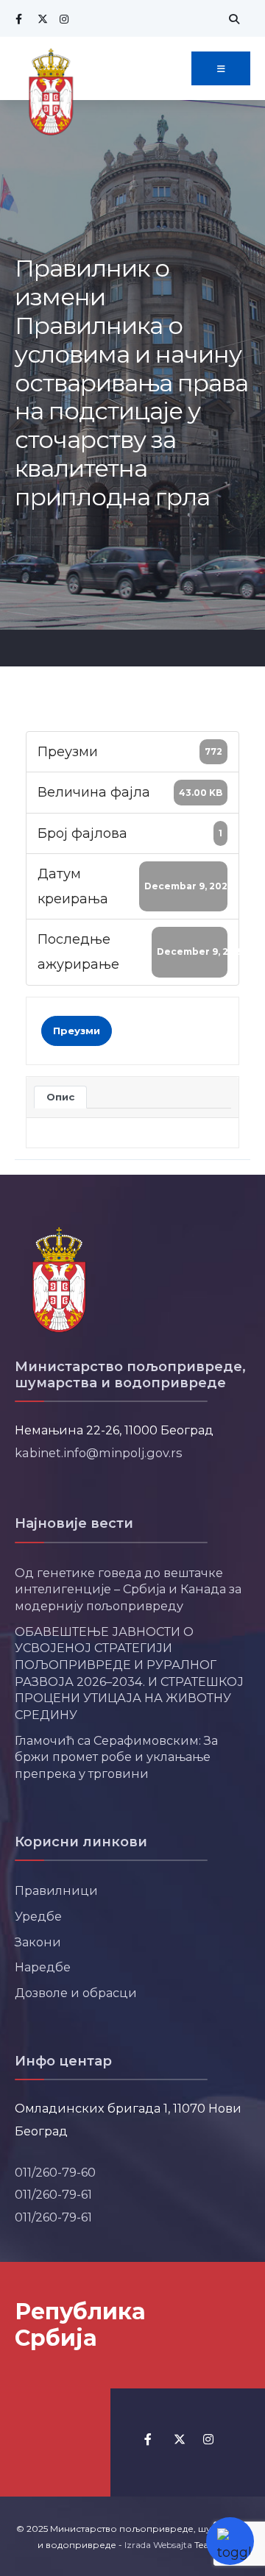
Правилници (56, 1890)
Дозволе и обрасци (76, 1993)
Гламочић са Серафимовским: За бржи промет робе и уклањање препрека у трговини (116, 1757)
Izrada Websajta (158, 2545)
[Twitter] (40, 19)
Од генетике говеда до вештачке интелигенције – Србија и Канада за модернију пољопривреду (128, 1589)
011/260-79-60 (55, 2172)
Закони (38, 1942)
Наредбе (43, 1967)
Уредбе (38, 1916)
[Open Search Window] (232, 19)
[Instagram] (63, 19)
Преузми (77, 1031)
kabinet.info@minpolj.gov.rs (99, 1453)
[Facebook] (18, 19)
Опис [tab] (60, 1097)
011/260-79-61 (53, 2194)
